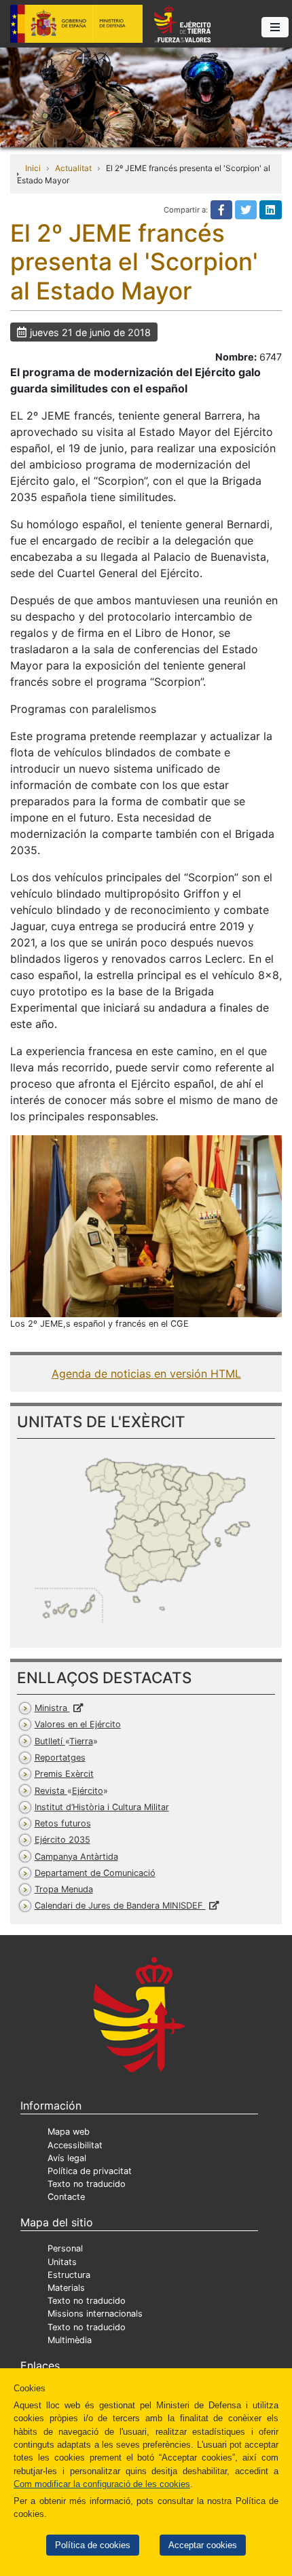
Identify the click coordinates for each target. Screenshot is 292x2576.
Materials (66, 2288)
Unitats (62, 2262)
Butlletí (64, 1741)
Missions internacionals (95, 2314)
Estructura (69, 2275)
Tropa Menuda (64, 1889)
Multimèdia (70, 2340)
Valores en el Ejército (78, 1724)
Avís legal (67, 2158)
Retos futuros (63, 1823)
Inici (33, 168)
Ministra (52, 1708)
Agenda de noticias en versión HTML (146, 1374)
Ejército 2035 (62, 1840)
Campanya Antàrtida (76, 1857)
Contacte (66, 2197)
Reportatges (60, 1758)
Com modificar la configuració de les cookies (102, 2484)
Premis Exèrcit (64, 1774)
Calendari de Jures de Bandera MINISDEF (120, 1906)
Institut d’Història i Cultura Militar (102, 1807)
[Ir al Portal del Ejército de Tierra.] (146, 96)
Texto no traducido (87, 2184)
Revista (69, 1791)
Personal (65, 2248)
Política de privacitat (90, 2171)
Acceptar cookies (203, 2545)
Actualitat (73, 168)
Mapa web (69, 2132)
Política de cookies (93, 2545)
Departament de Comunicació (95, 1873)
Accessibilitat (75, 2145)
